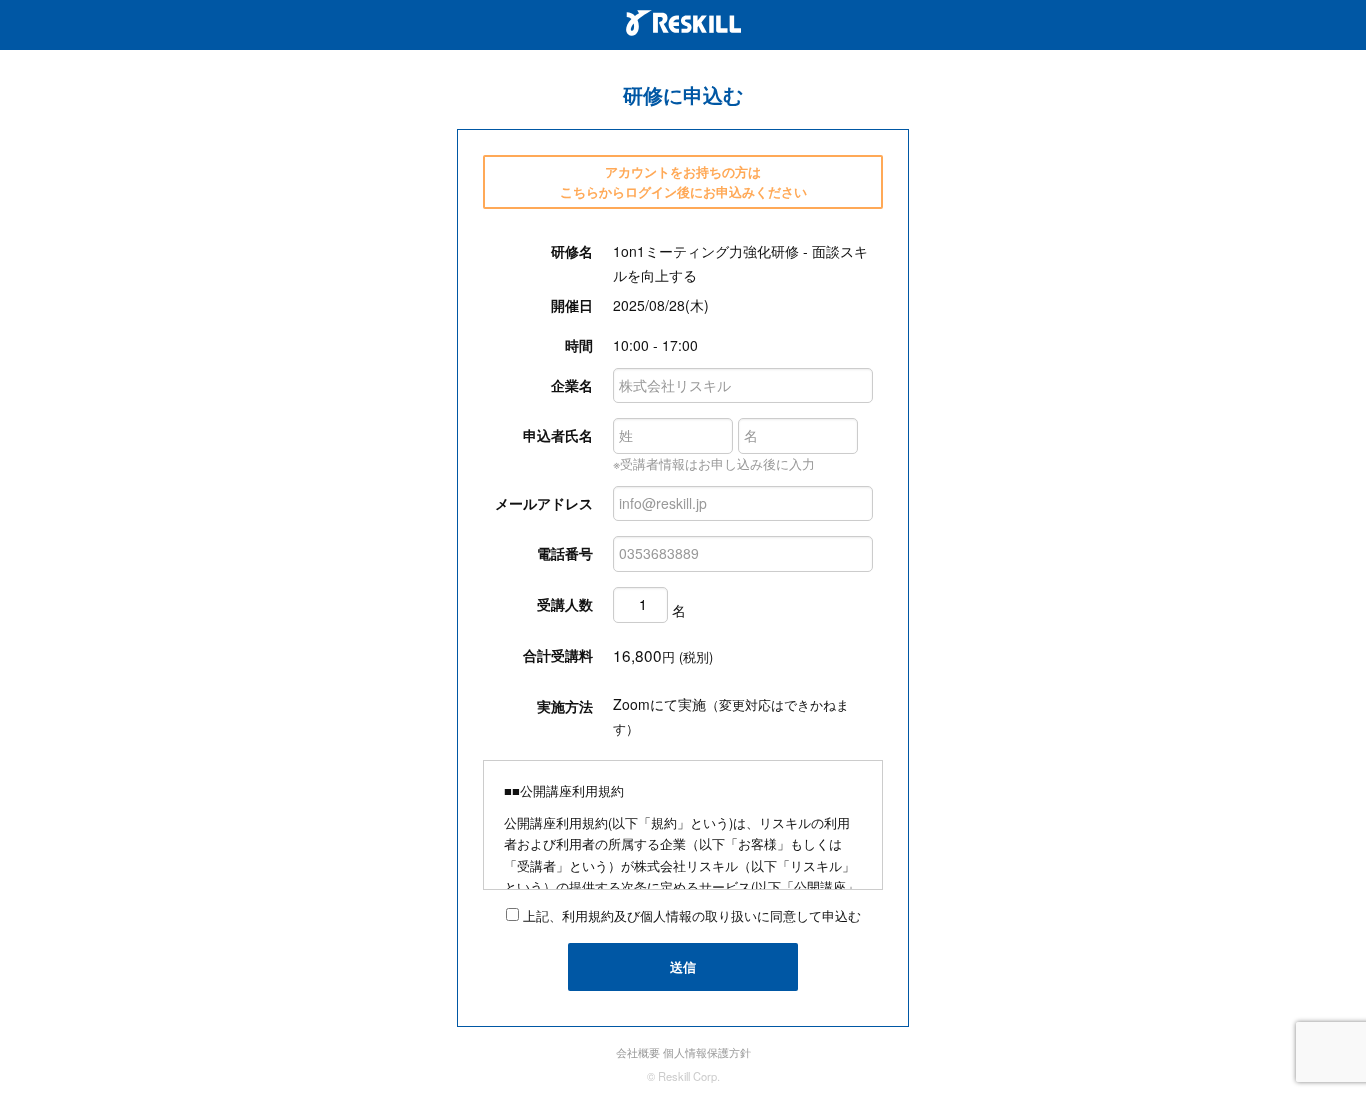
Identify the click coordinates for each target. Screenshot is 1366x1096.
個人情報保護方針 (707, 1052)
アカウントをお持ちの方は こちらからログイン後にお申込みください (683, 181)
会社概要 (638, 1052)
